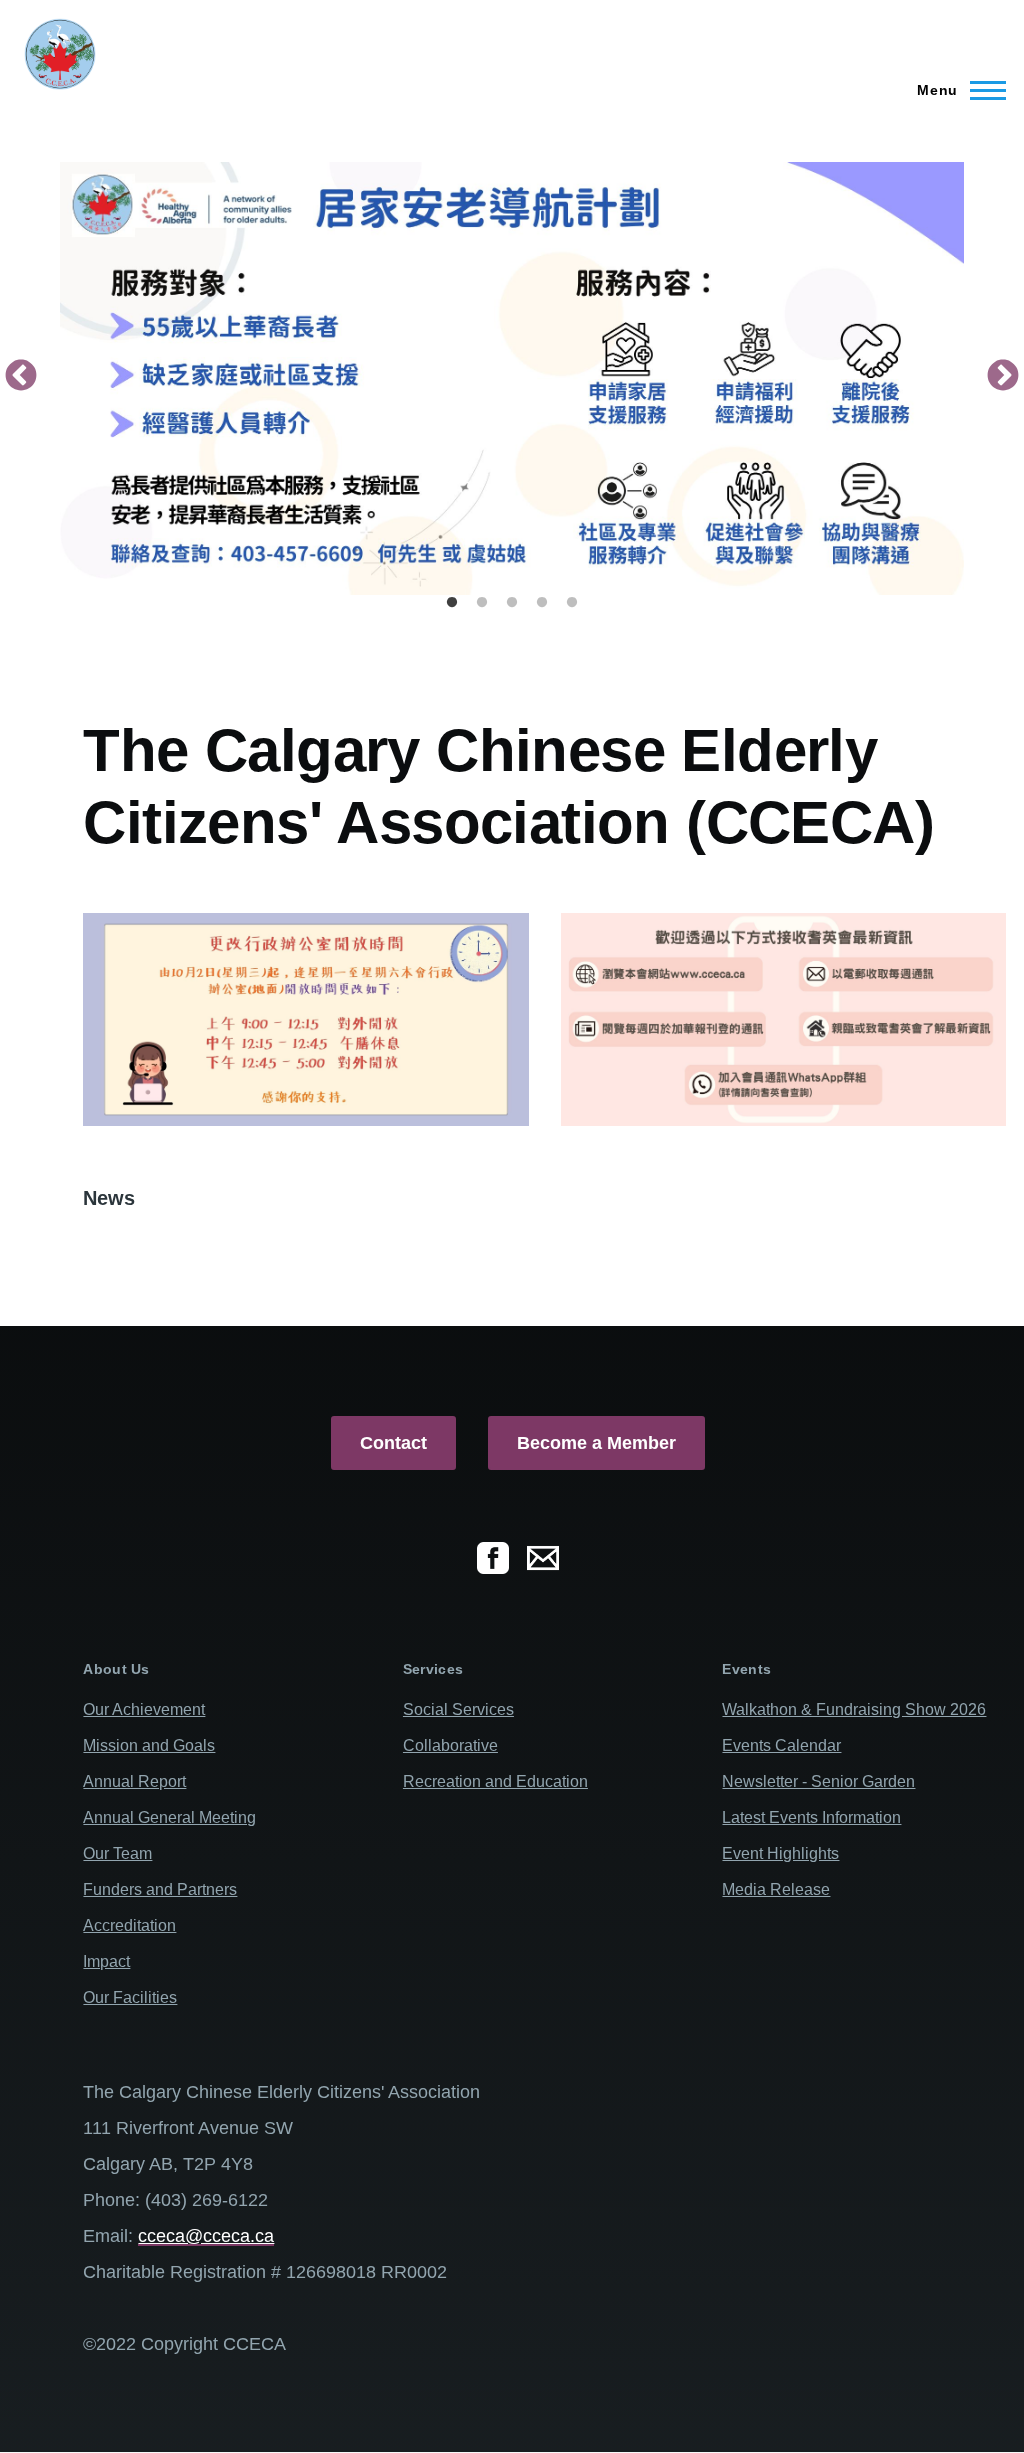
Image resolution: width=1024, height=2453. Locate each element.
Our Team (117, 1853)
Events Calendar (781, 1745)
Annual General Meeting (169, 1817)
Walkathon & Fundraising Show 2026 (854, 1709)
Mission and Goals (149, 1745)
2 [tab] (482, 603)
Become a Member (596, 1443)
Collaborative (450, 1745)
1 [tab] (452, 603)
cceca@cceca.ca (206, 2236)
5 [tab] (572, 603)
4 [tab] (542, 603)
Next (1003, 377)
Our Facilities (130, 1997)
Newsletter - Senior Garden (818, 1781)
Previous (21, 377)
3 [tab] (512, 603)
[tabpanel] (512, 378)
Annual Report (134, 1781)
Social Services (458, 1709)
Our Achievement (144, 1709)
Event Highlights (780, 1853)
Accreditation (129, 1925)
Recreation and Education (495, 1781)
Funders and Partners (160, 1889)
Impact (106, 1961)
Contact (393, 1443)
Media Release (776, 1889)
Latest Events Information (811, 1817)
